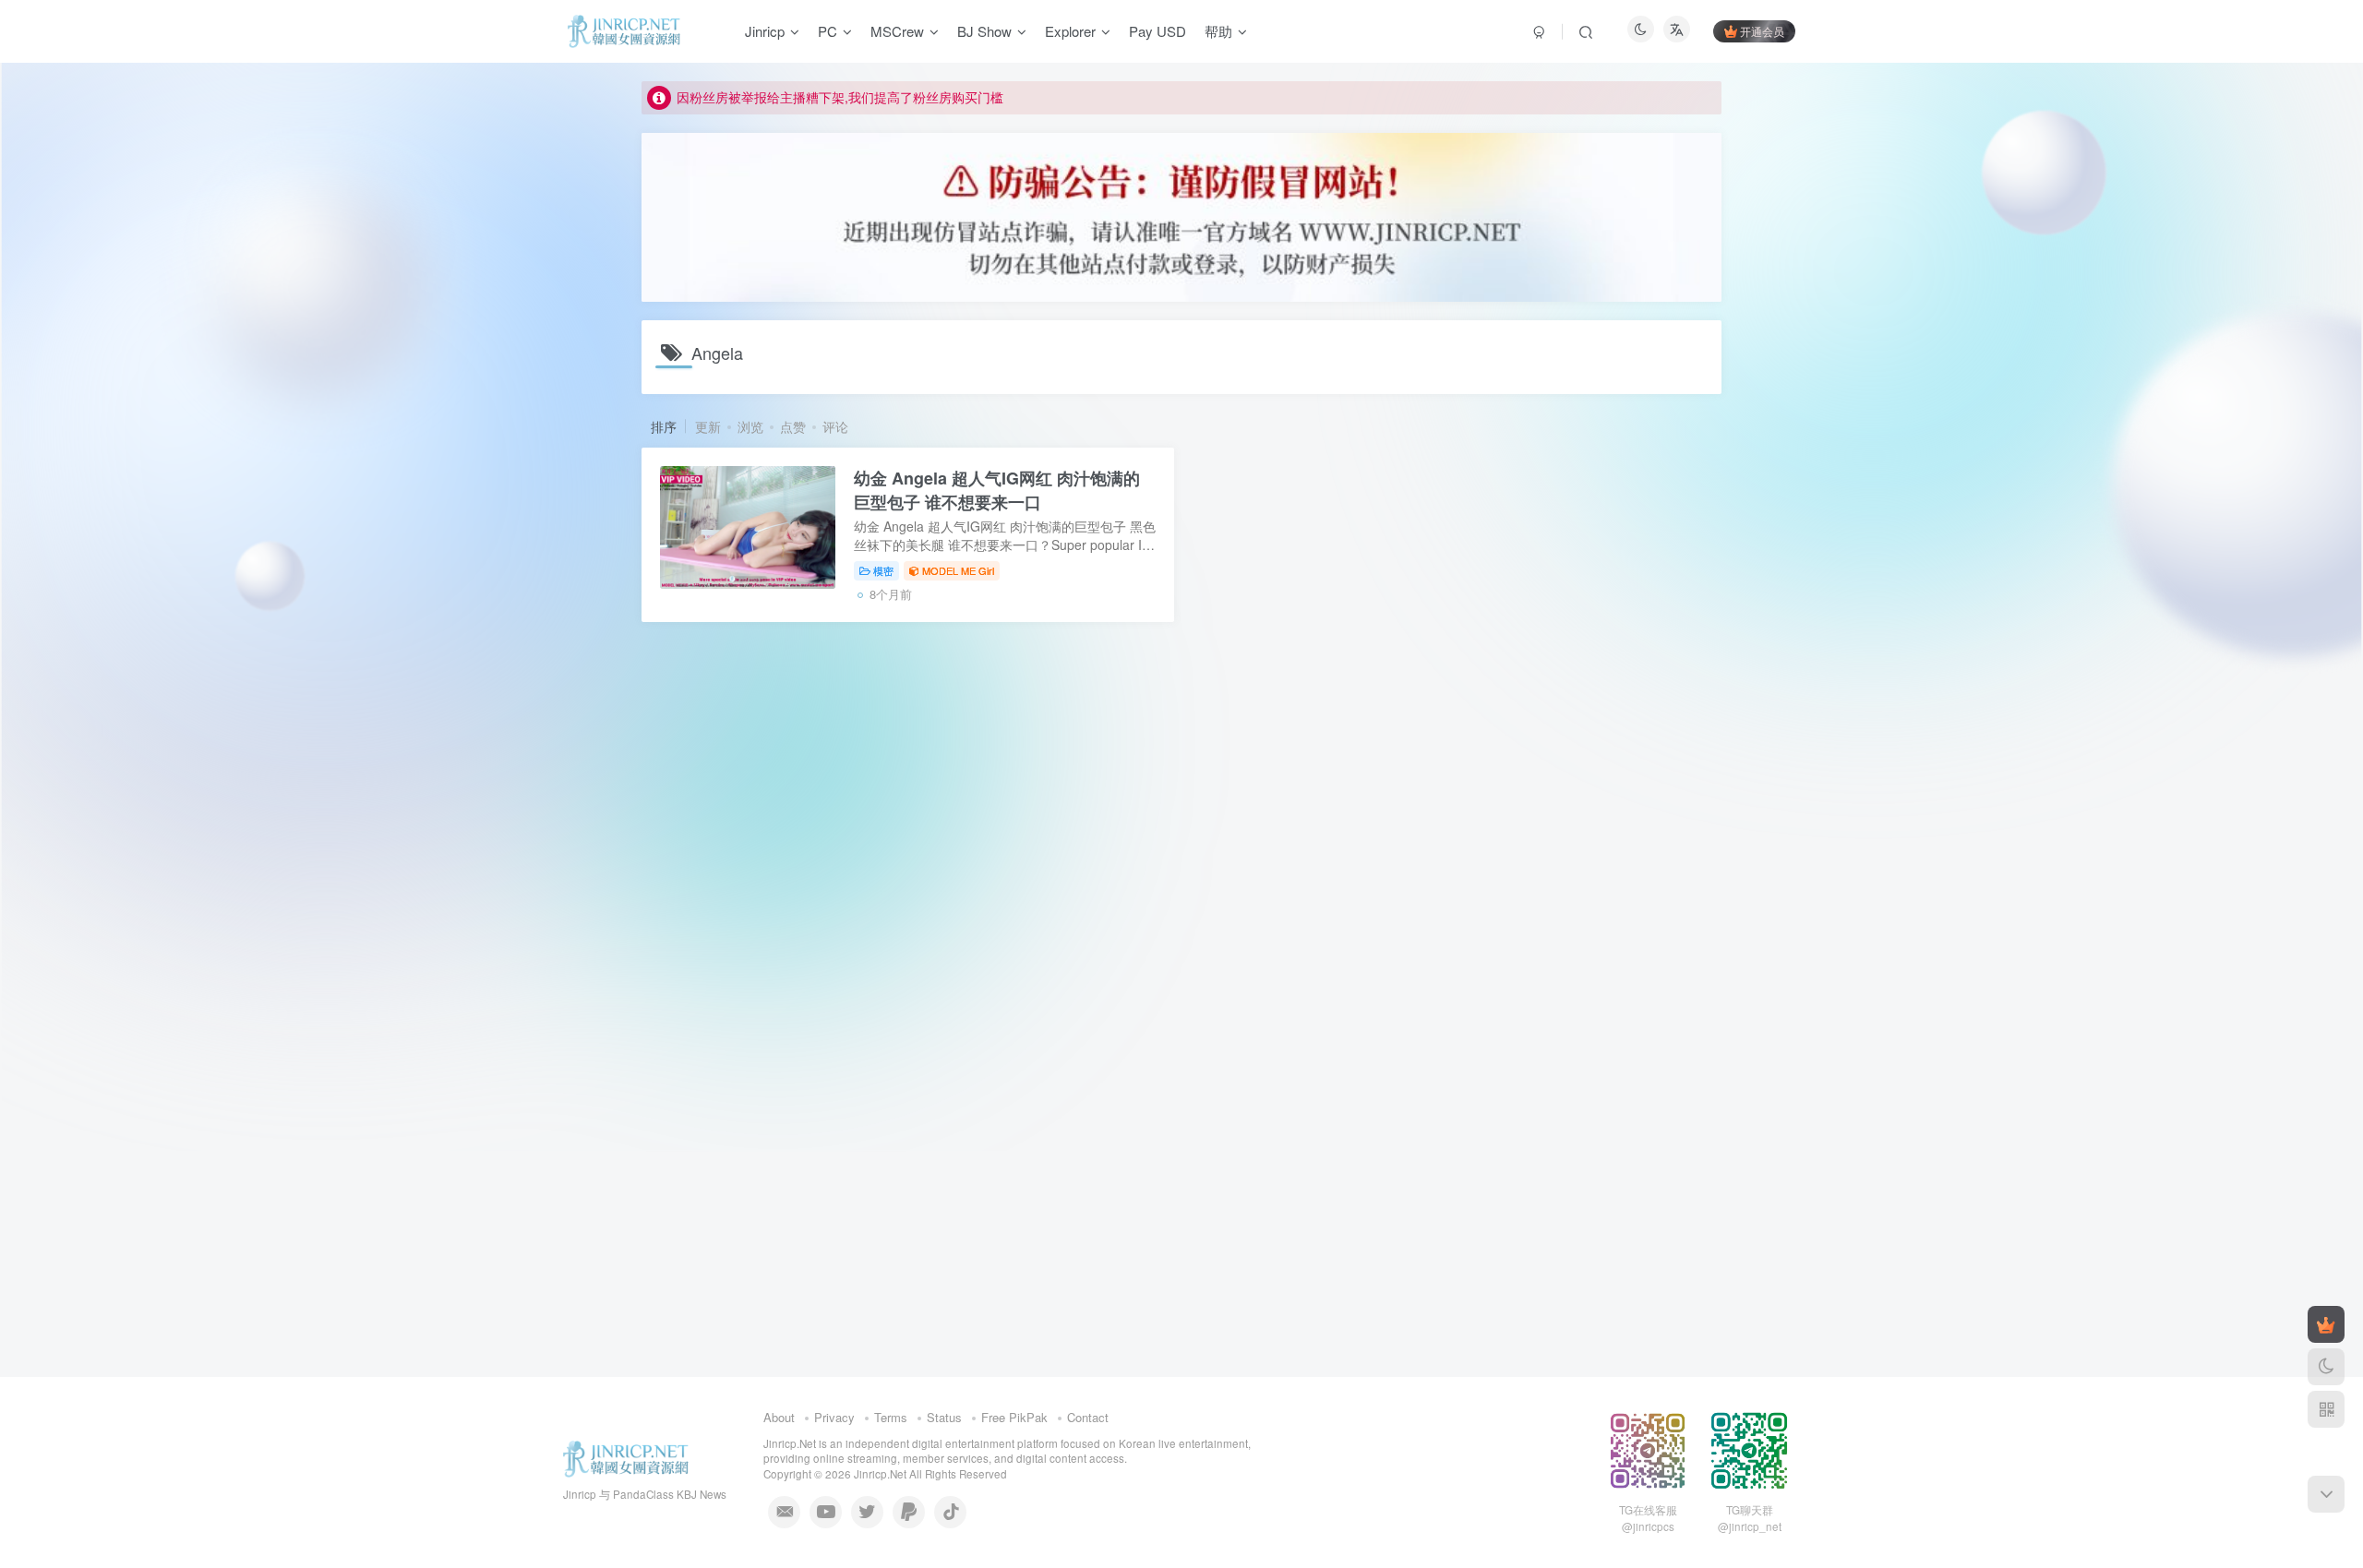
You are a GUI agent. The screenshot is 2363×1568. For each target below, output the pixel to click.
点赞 (793, 426)
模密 (883, 570)
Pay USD (1158, 31)
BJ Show (984, 31)
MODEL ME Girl (958, 570)
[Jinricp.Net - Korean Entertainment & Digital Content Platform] (626, 1457)
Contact (1088, 1417)
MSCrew (897, 31)
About (779, 1417)
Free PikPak (1014, 1417)
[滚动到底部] (2326, 1494)
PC (828, 31)
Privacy (834, 1417)
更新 (708, 426)
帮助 (1218, 31)
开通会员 (1762, 31)
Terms (891, 1417)
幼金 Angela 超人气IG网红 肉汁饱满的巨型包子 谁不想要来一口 (997, 490)
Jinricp (765, 31)
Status (944, 1417)
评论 (835, 426)
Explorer (1070, 31)
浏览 (750, 426)
